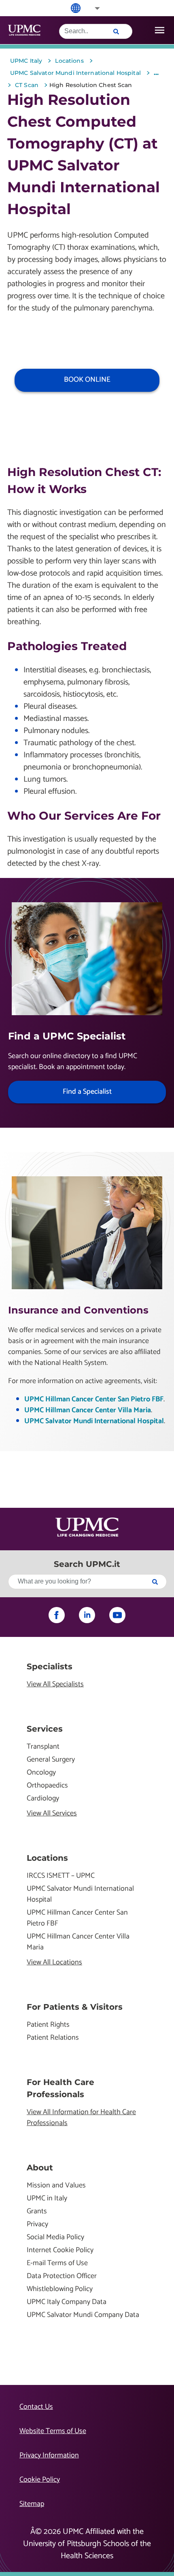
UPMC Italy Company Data (67, 2302)
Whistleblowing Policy (60, 2289)
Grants (37, 2211)
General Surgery (51, 1760)
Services (45, 1729)
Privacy (37, 2224)
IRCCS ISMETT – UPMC (61, 1876)
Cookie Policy (40, 2480)
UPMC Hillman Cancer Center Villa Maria (88, 1410)
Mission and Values (56, 2186)
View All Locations (54, 1963)
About (40, 2168)
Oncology (41, 1773)
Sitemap (32, 2504)
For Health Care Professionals (60, 2088)
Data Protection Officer (62, 2276)
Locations (47, 1858)
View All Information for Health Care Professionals (81, 2118)
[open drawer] (160, 30)
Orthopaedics (47, 1786)
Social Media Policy (55, 2237)
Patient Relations (53, 2038)
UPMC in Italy (47, 2199)
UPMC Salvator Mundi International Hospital (94, 1421)
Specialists (50, 1666)
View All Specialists (55, 1684)
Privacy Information (49, 2455)
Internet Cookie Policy (60, 2250)
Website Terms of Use (53, 2431)
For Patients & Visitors (75, 2007)
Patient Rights (48, 2025)
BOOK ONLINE (87, 380)
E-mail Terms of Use (57, 2263)
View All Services (52, 1814)
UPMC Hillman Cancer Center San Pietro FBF (94, 1399)
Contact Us (36, 2407)
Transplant (43, 1747)
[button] (92, 8)
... (156, 73)
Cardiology (43, 1799)
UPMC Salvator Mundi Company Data (83, 2315)
